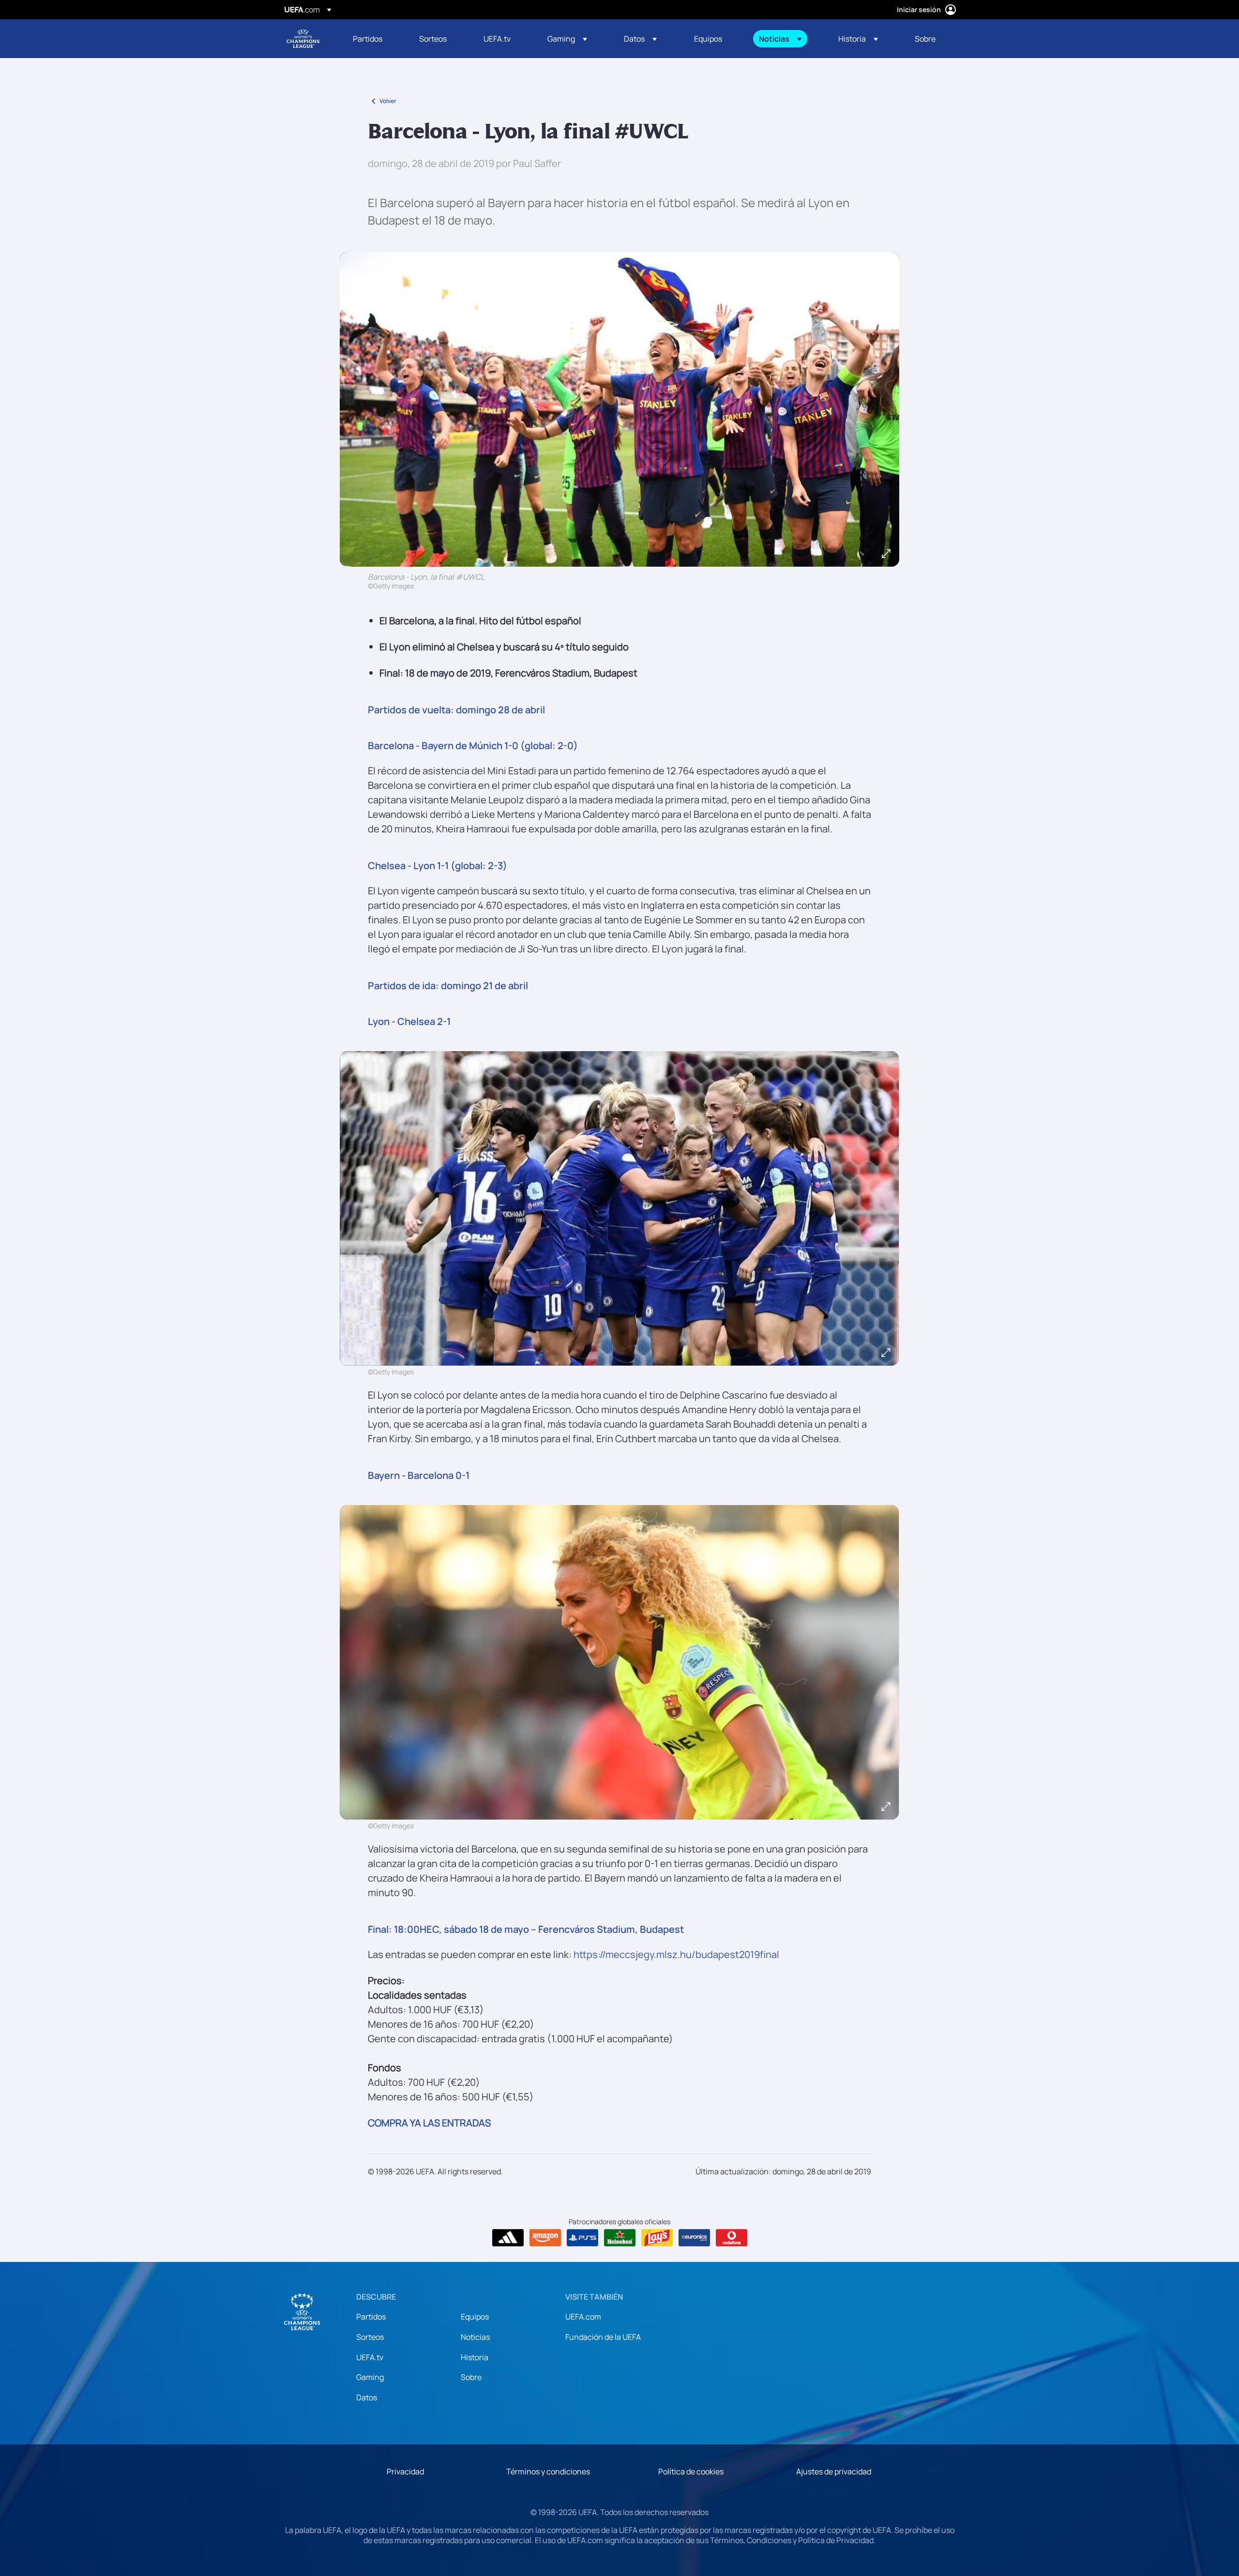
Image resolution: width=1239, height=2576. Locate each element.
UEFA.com (583, 2317)
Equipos (475, 2317)
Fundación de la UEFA (603, 2337)
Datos (367, 2397)
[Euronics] (694, 2238)
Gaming (370, 2377)
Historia (475, 2357)
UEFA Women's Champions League (303, 39)
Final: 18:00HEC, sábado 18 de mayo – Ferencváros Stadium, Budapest (526, 1929)
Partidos (371, 2317)
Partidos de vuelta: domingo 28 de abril (456, 710)
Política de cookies (691, 2471)
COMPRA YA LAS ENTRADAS (429, 2123)
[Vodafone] (732, 2238)
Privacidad (405, 2471)
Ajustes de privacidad (834, 2471)
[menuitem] (374, 39)
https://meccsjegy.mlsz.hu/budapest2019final (676, 1954)
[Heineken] (620, 2238)
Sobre (471, 2377)
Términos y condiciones (548, 2471)
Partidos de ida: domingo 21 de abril (448, 986)
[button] (567, 39)
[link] (368, 39)
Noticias (475, 2337)
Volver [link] (388, 101)
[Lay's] (657, 2238)
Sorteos (370, 2337)
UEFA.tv (370, 2357)
